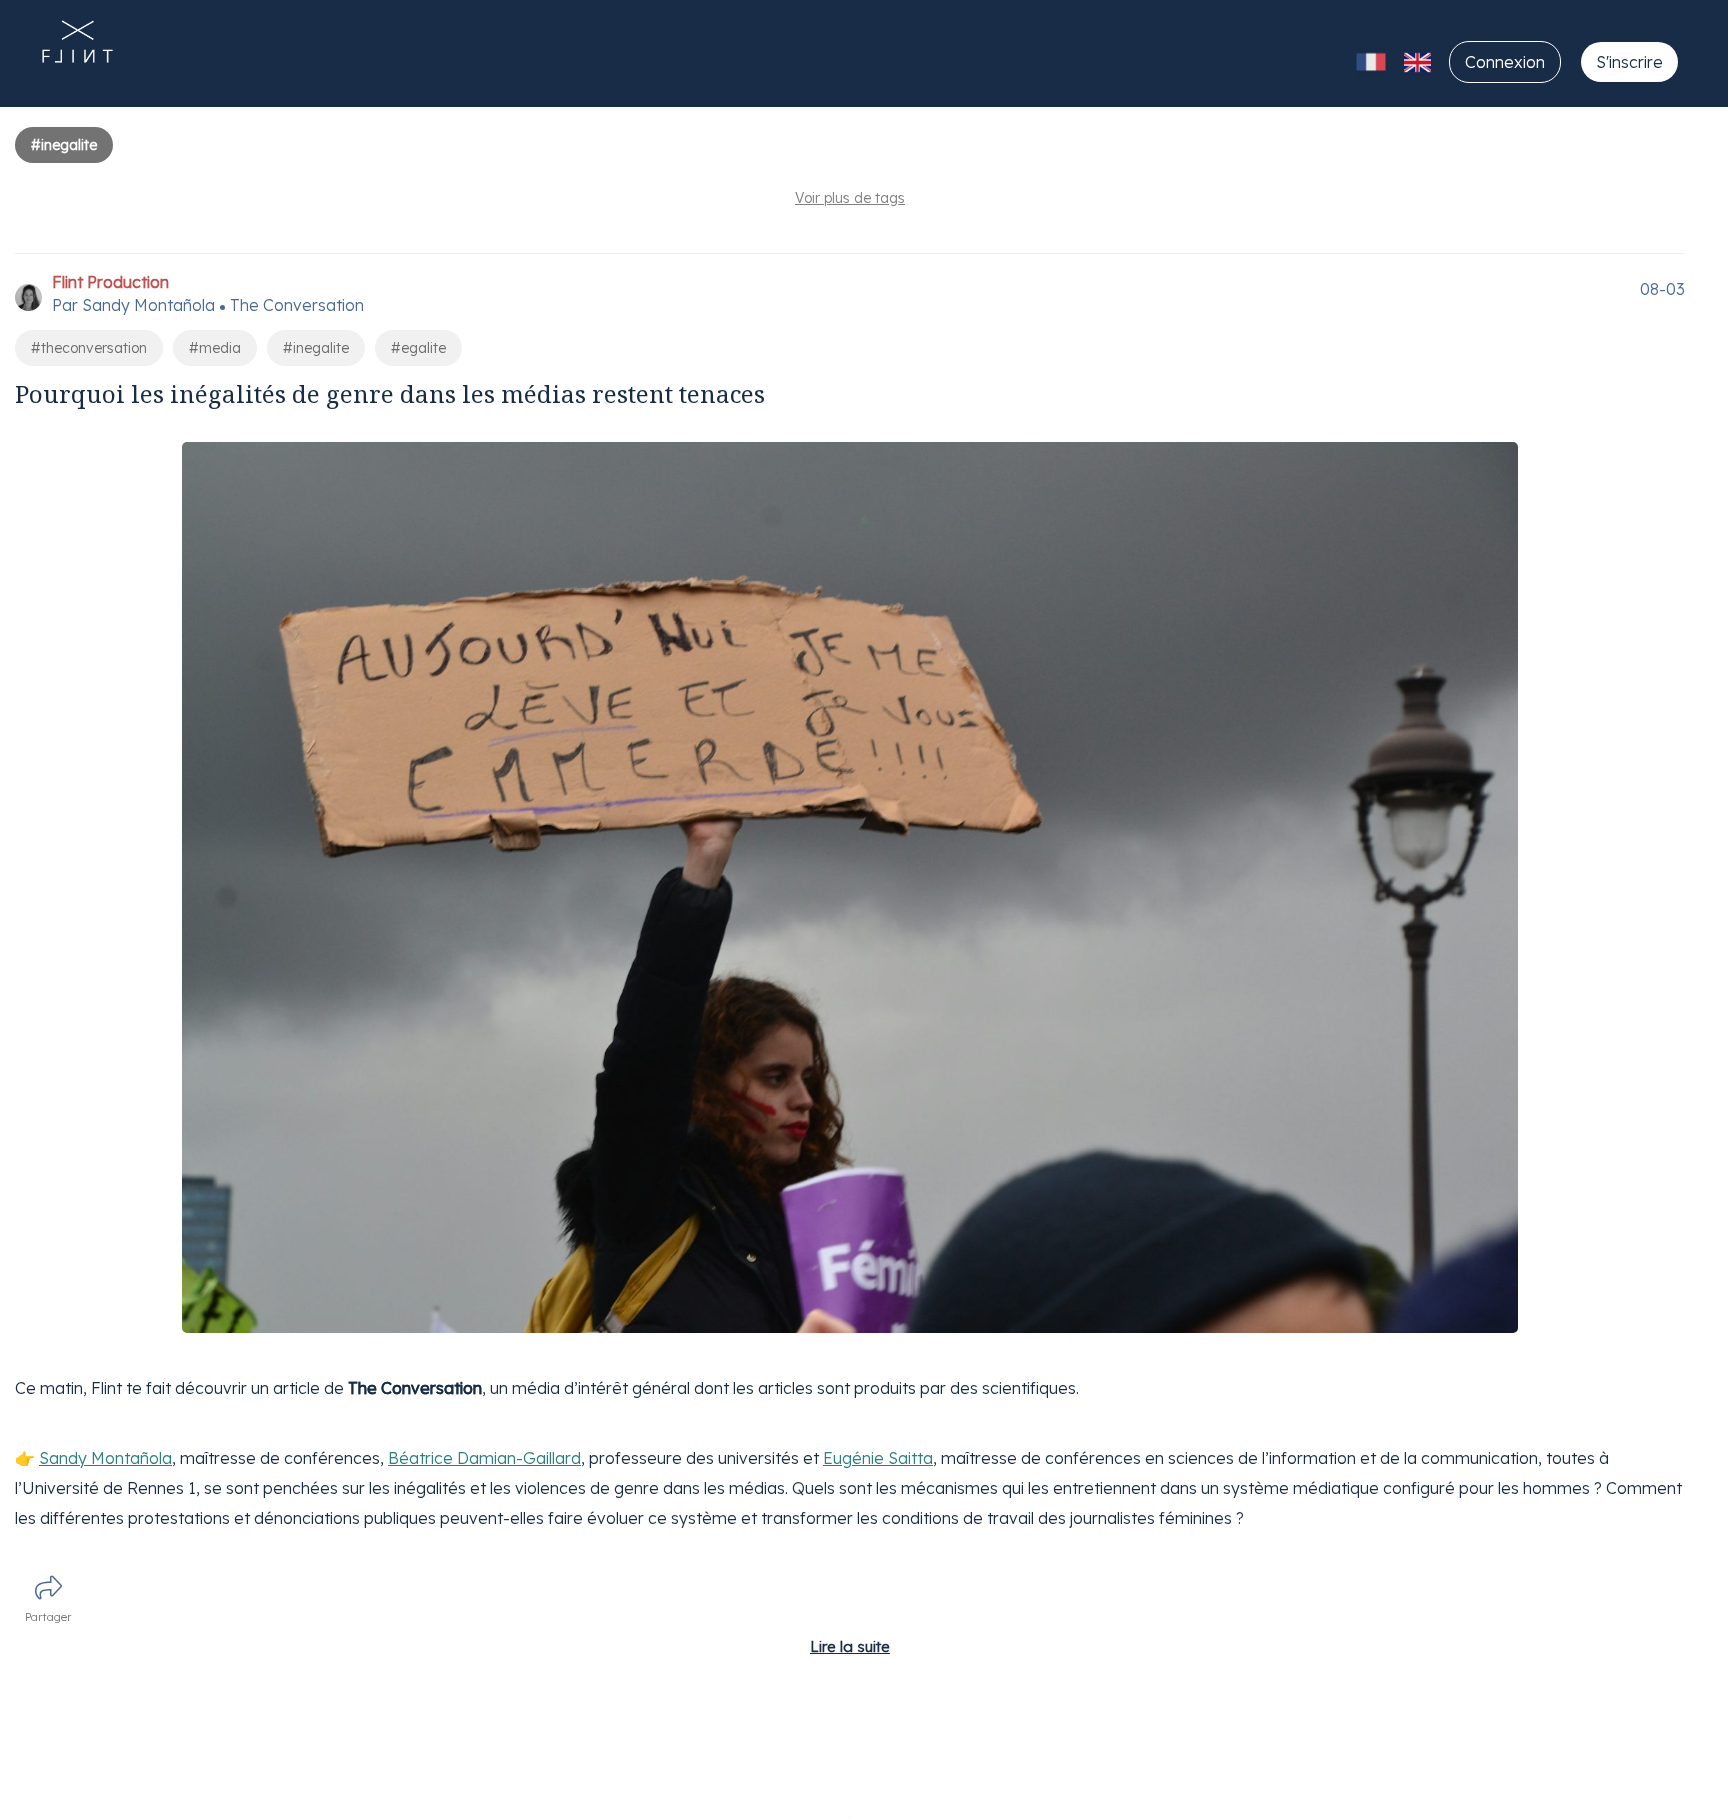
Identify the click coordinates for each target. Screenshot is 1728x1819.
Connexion (1505, 62)
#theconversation (89, 348)
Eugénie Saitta (878, 1458)
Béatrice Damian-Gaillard (484, 1458)
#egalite (418, 348)
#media (215, 348)
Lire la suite (850, 1646)
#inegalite (316, 348)
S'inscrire (1629, 62)
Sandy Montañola (105, 1458)
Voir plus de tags (850, 198)
